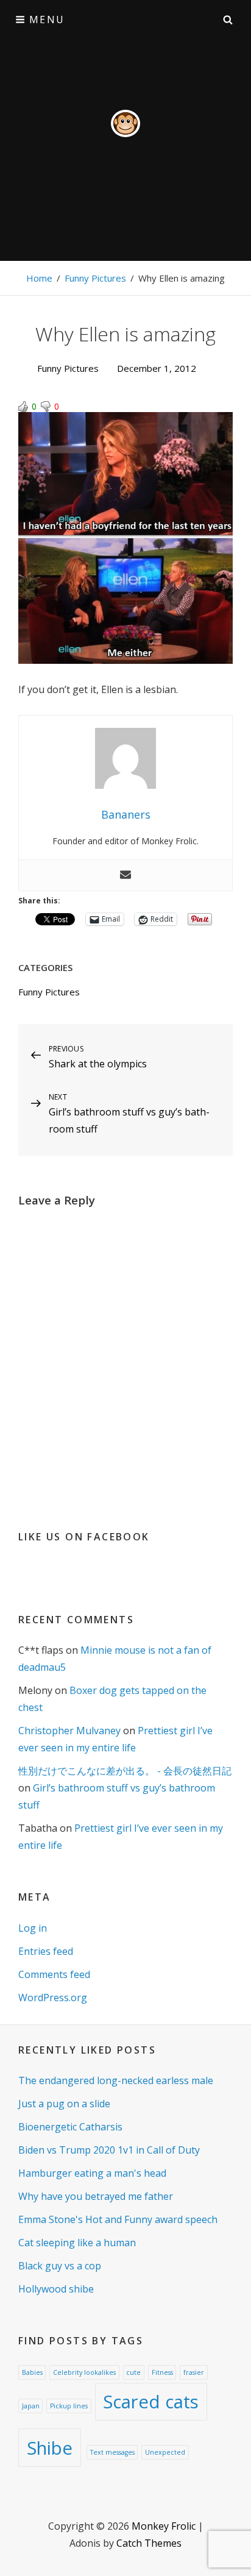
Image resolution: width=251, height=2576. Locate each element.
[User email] (125, 875)
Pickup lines (69, 2406)
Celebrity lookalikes (84, 2372)
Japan (31, 2406)
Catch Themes (149, 2543)
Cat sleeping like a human (77, 2243)
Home (39, 278)
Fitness (162, 2372)
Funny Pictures (95, 278)
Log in (33, 1928)
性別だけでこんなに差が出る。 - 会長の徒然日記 (125, 1771)
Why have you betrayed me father (96, 2196)
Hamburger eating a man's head (92, 2173)
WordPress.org (53, 1998)
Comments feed (54, 1974)
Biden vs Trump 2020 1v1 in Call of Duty (109, 2150)
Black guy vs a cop (60, 2266)
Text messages (112, 2452)
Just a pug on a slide (64, 2104)
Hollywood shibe (56, 2289)
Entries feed (46, 1951)
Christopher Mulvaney (69, 1731)
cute (133, 2372)
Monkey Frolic (164, 2526)
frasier (194, 2372)
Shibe (50, 2448)
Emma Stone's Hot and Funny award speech (118, 2219)
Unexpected (165, 2452)
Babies (32, 2372)
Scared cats (151, 2402)
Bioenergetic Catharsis (70, 2127)
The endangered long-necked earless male (116, 2080)
